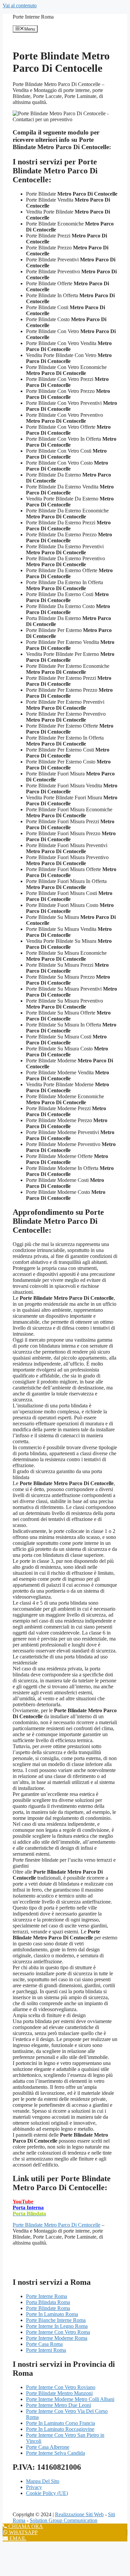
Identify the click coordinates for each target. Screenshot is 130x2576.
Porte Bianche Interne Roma (56, 2320)
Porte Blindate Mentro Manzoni (59, 2393)
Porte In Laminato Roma (52, 2314)
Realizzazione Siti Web (79, 2514)
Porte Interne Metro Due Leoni (58, 2405)
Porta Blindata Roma (48, 2302)
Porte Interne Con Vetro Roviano (61, 2387)
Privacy (34, 2487)
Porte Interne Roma (33, 17)
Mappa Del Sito (43, 2481)
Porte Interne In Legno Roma (57, 2326)
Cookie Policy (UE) (47, 2493)
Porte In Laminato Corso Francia (60, 2423)
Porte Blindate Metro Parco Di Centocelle (56, 2225)
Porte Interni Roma (46, 2350)
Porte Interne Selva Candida (55, 2453)
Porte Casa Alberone (48, 2447)
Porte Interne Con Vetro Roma (58, 2332)
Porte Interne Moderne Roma (57, 2338)
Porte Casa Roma (44, 2344)
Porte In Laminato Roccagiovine (60, 2429)
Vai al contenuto (20, 5)
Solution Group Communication (63, 2520)
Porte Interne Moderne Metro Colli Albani (70, 2399)
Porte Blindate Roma (48, 2308)
